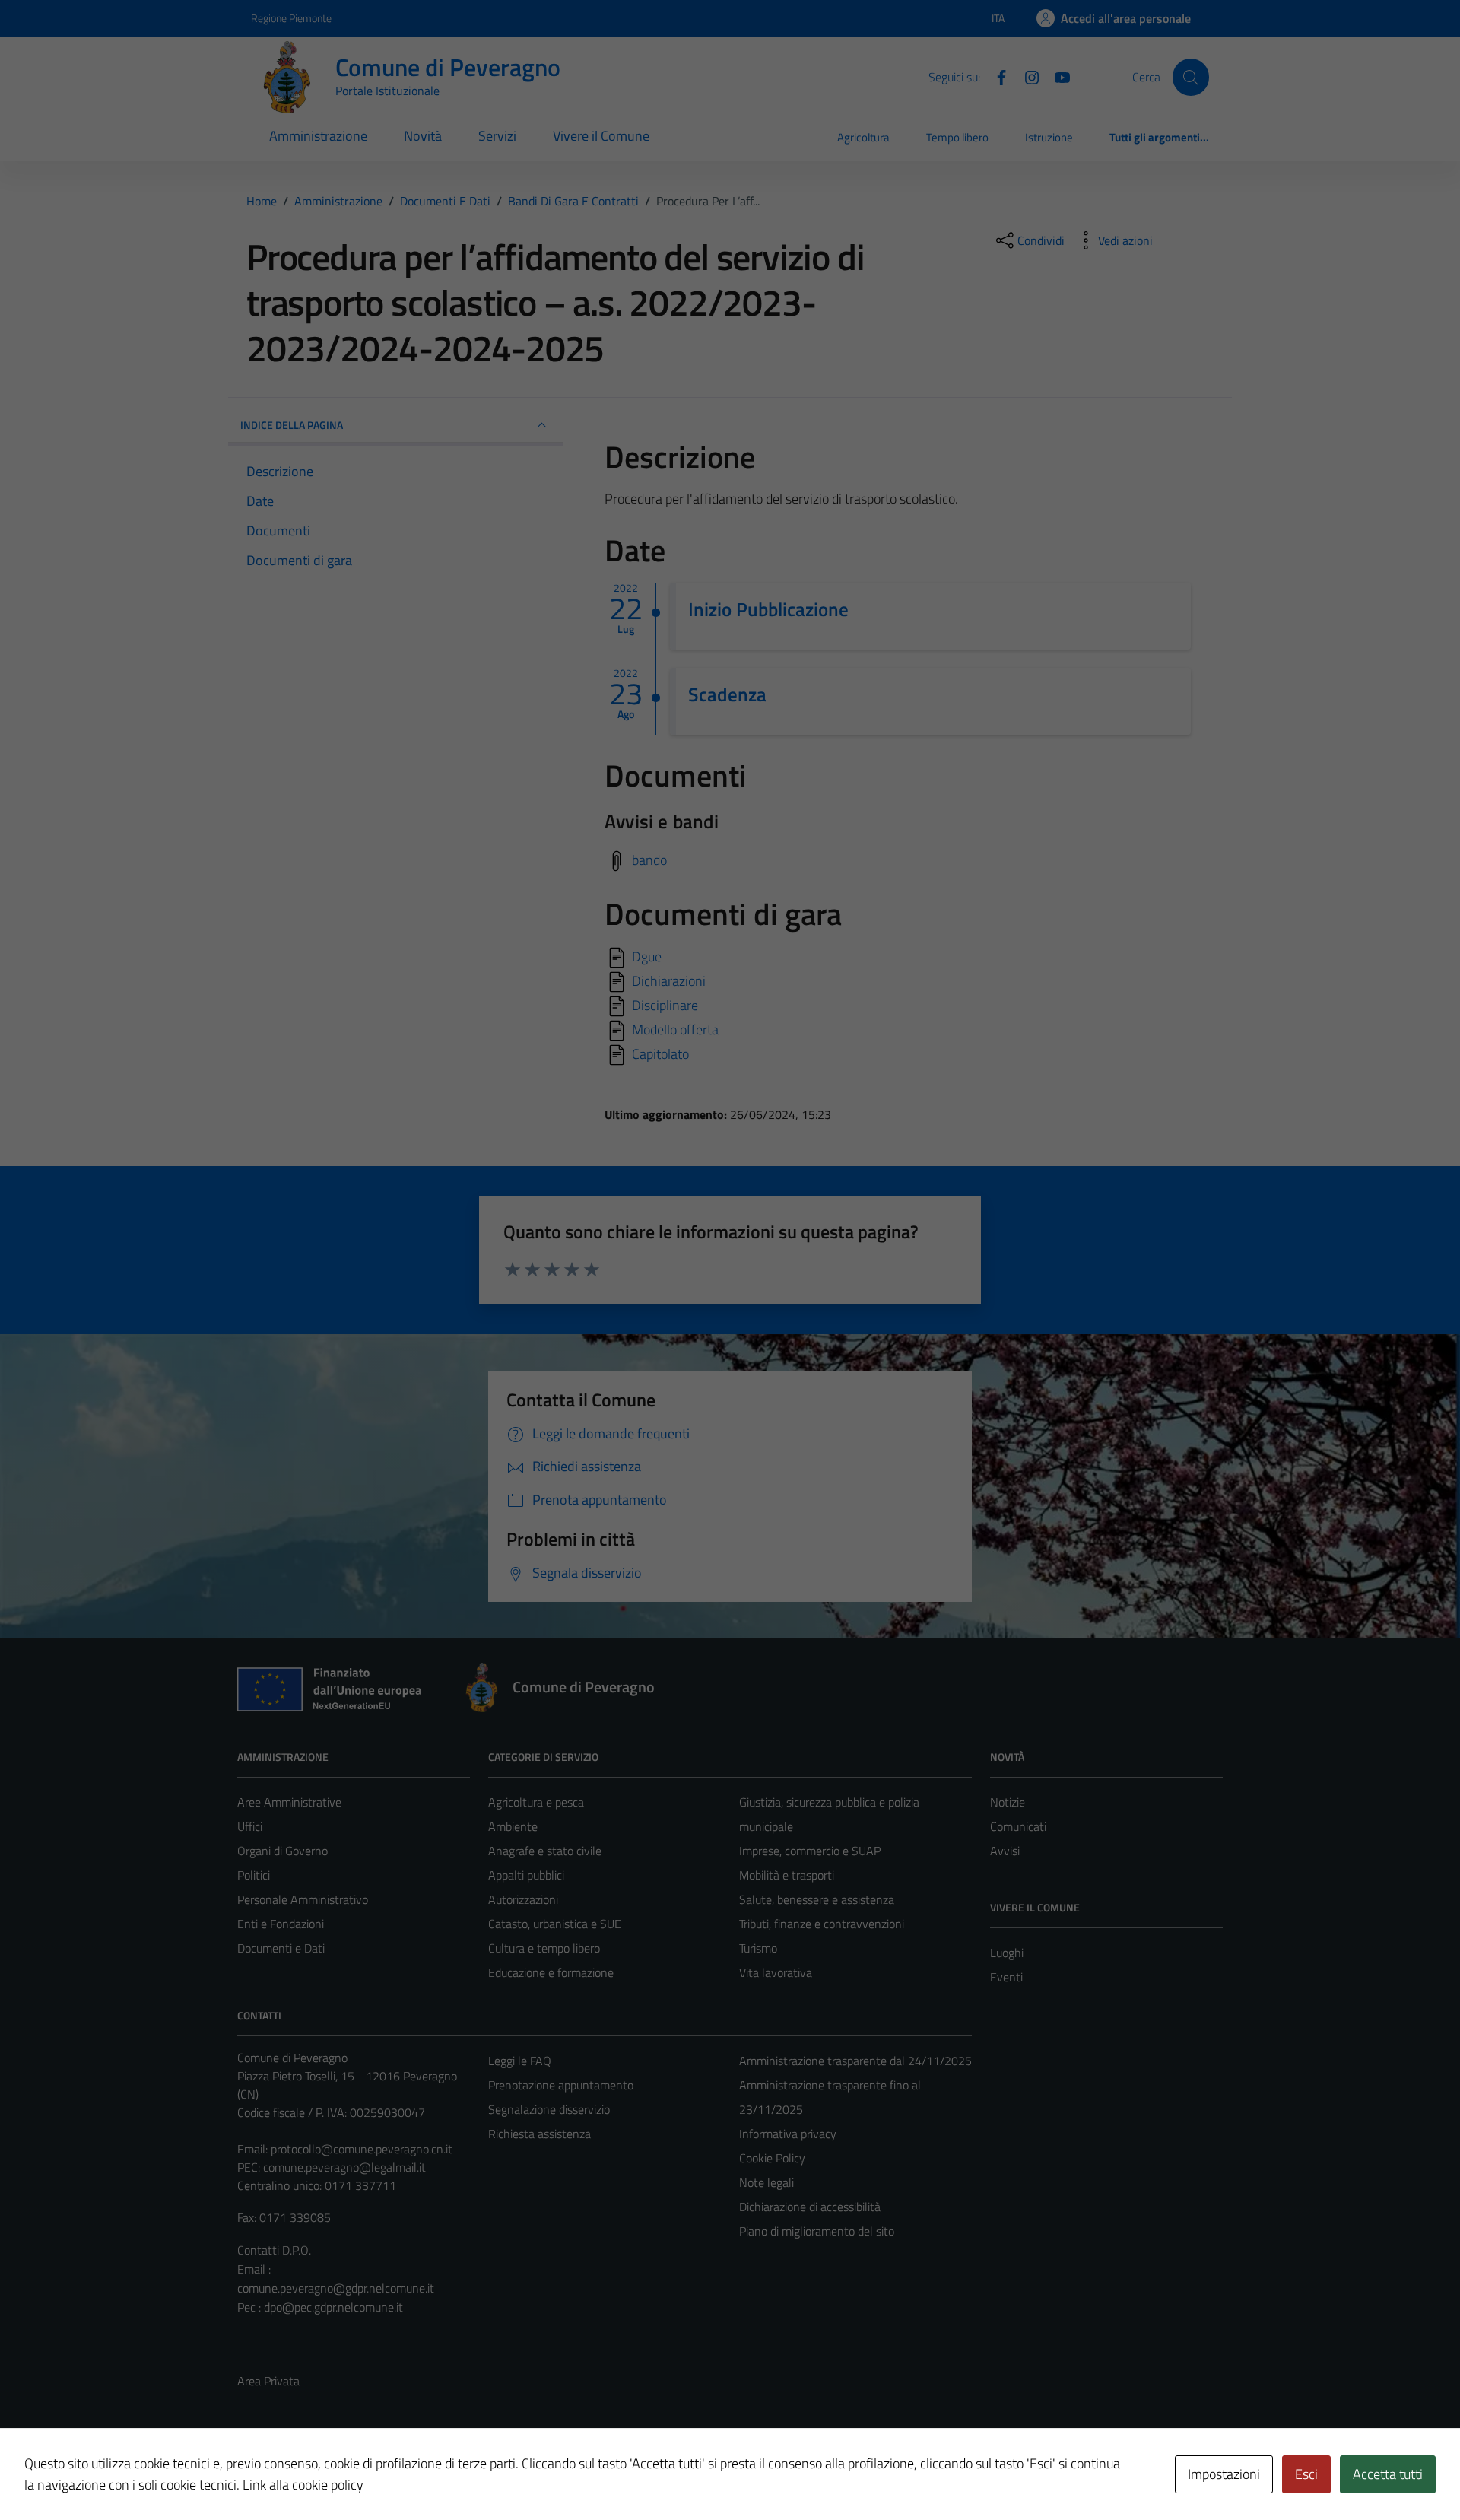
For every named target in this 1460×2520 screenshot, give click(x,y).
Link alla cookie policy (303, 2485)
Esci (1306, 2474)
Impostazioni (1224, 2474)
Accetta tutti (1388, 2474)
